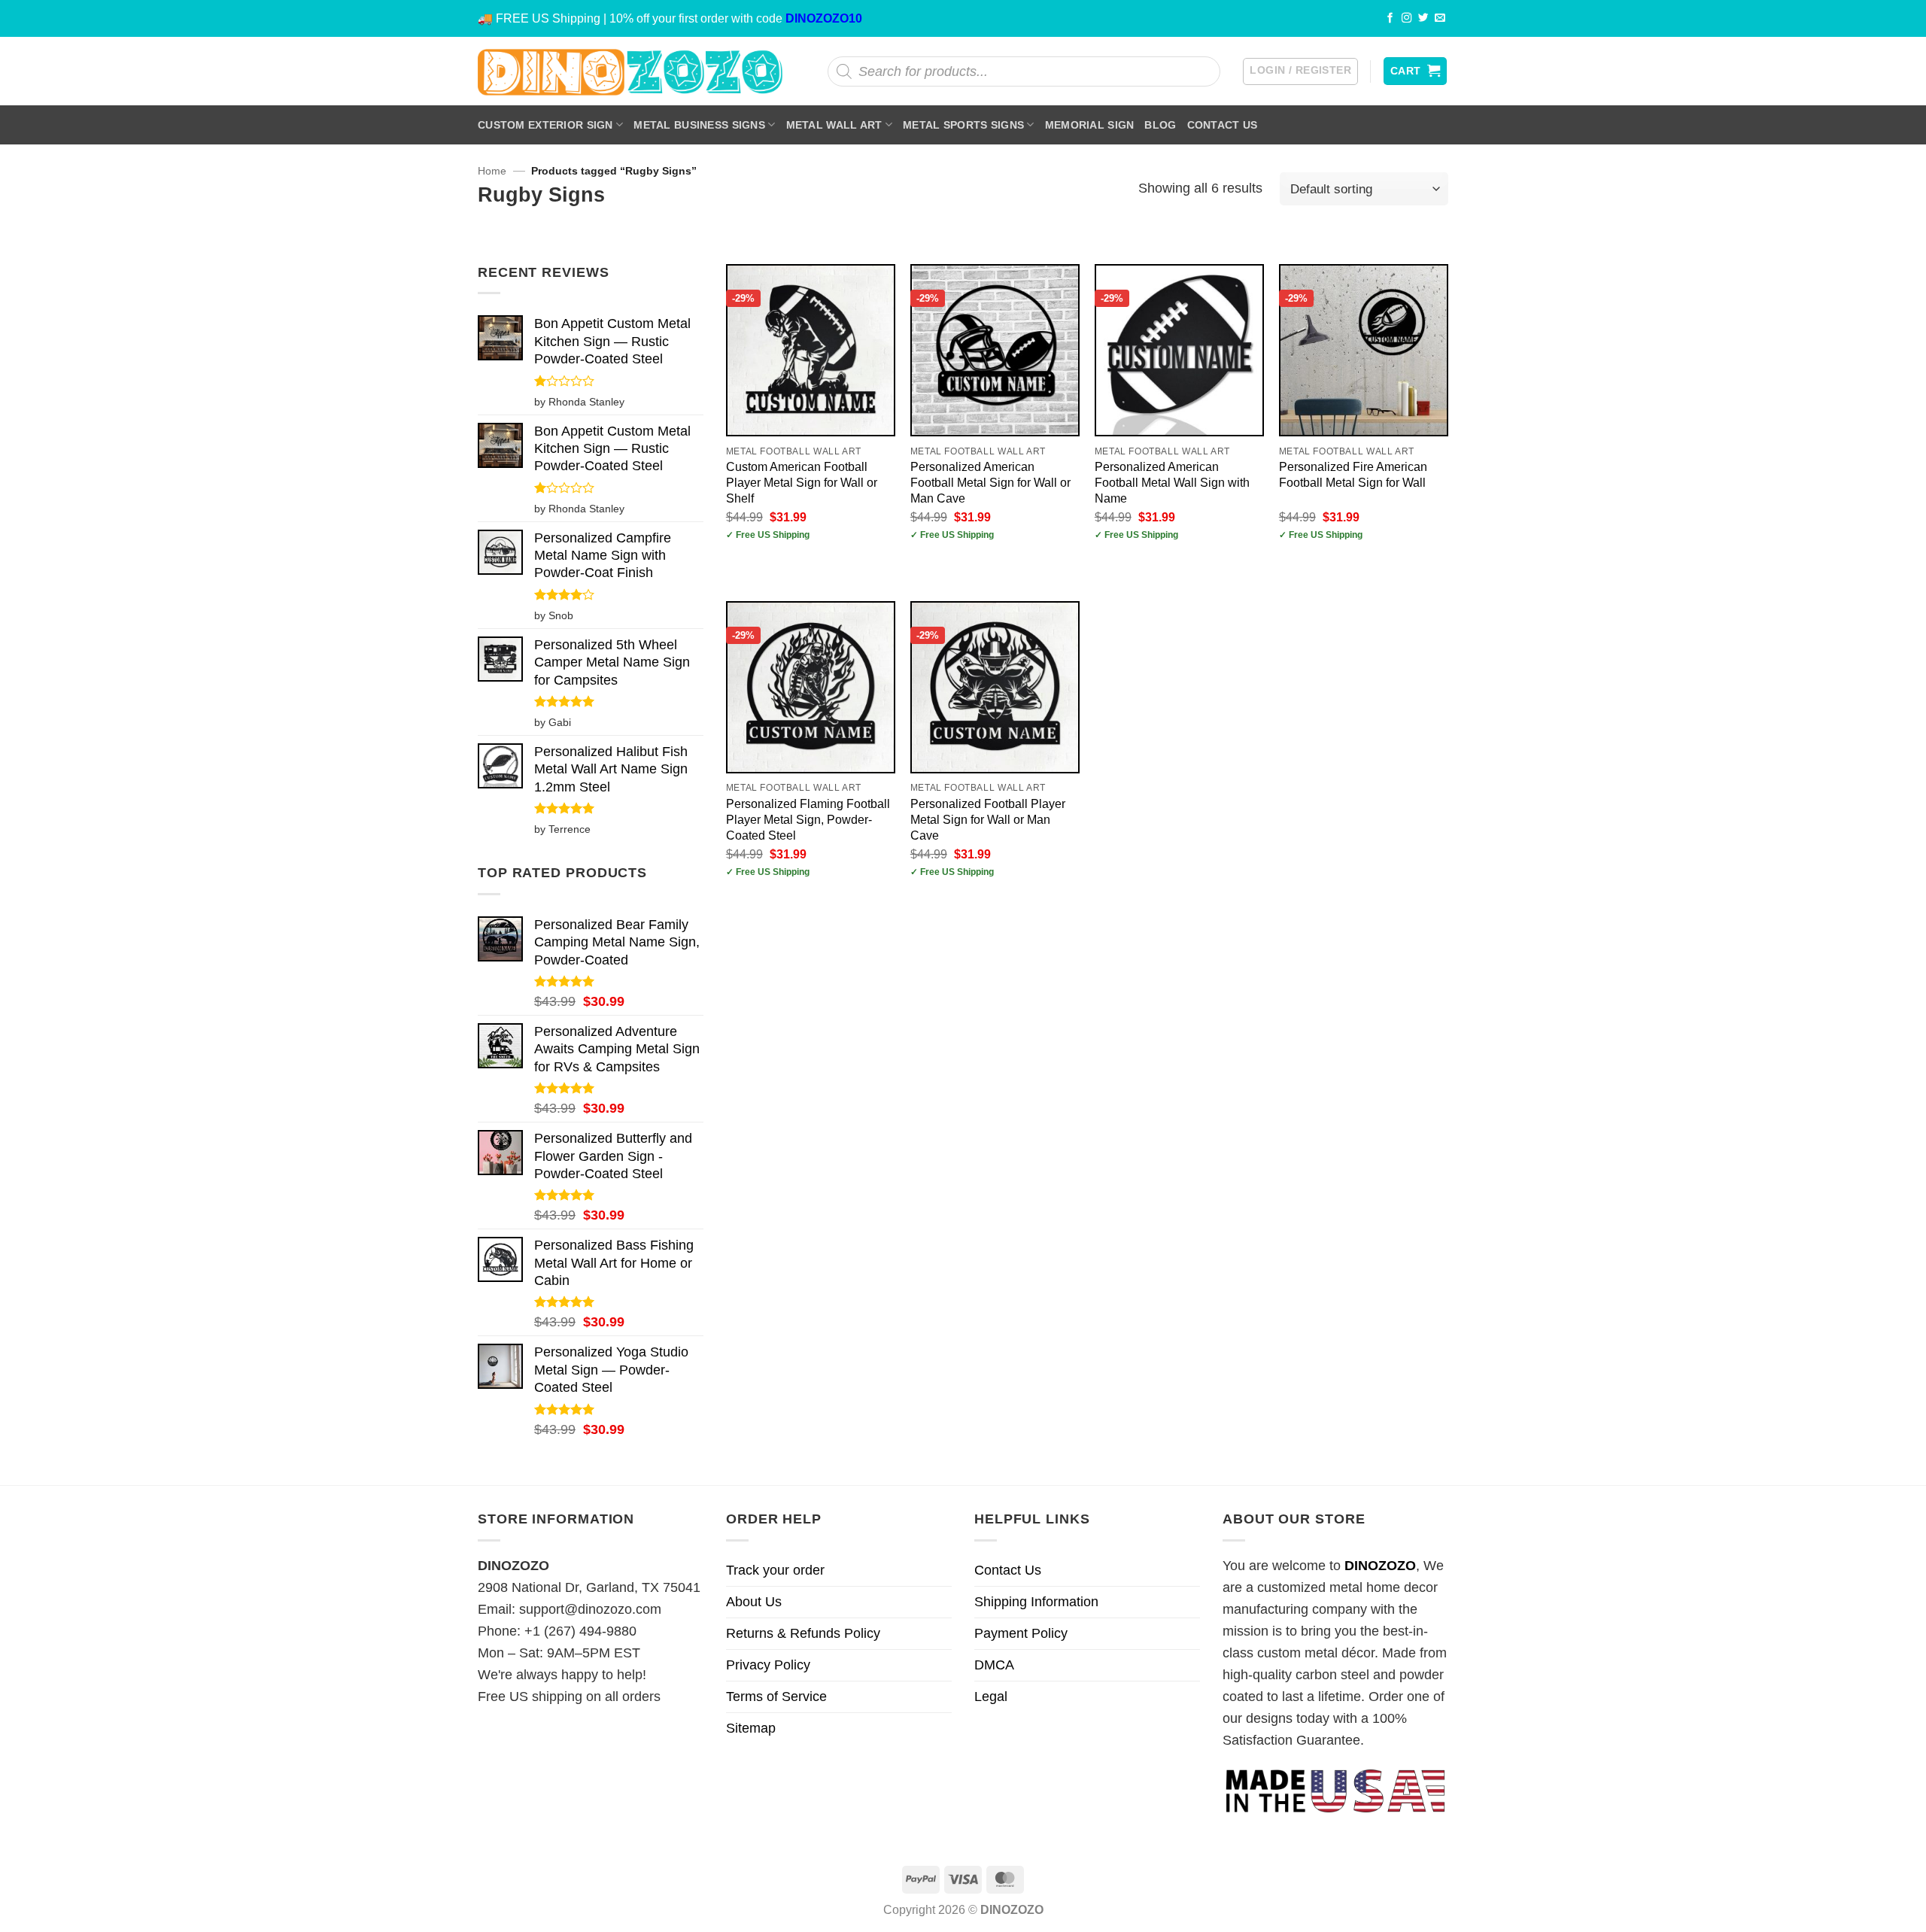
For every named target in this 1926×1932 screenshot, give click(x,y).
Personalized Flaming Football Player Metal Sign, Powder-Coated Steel (808, 819)
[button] (1300, 71)
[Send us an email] (1440, 18)
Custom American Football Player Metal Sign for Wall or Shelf (802, 482)
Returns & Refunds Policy (803, 1633)
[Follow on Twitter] (1423, 18)
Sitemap (751, 1728)
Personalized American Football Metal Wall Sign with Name (1172, 482)
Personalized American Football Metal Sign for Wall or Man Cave (990, 482)
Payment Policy (1021, 1633)
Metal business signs (699, 125)
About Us (754, 1602)
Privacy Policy (768, 1665)
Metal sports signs (963, 125)
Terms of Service (776, 1697)
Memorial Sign (1090, 125)
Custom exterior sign (545, 125)
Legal (991, 1697)
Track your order (775, 1570)
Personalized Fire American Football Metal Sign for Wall (1353, 474)
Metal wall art (834, 125)
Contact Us (1223, 125)
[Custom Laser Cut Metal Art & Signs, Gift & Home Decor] (630, 71)
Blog (1160, 125)
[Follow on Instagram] (1407, 18)
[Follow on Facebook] (1390, 18)
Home (492, 171)
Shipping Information (1036, 1602)
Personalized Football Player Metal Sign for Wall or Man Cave (988, 819)
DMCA (994, 1665)
